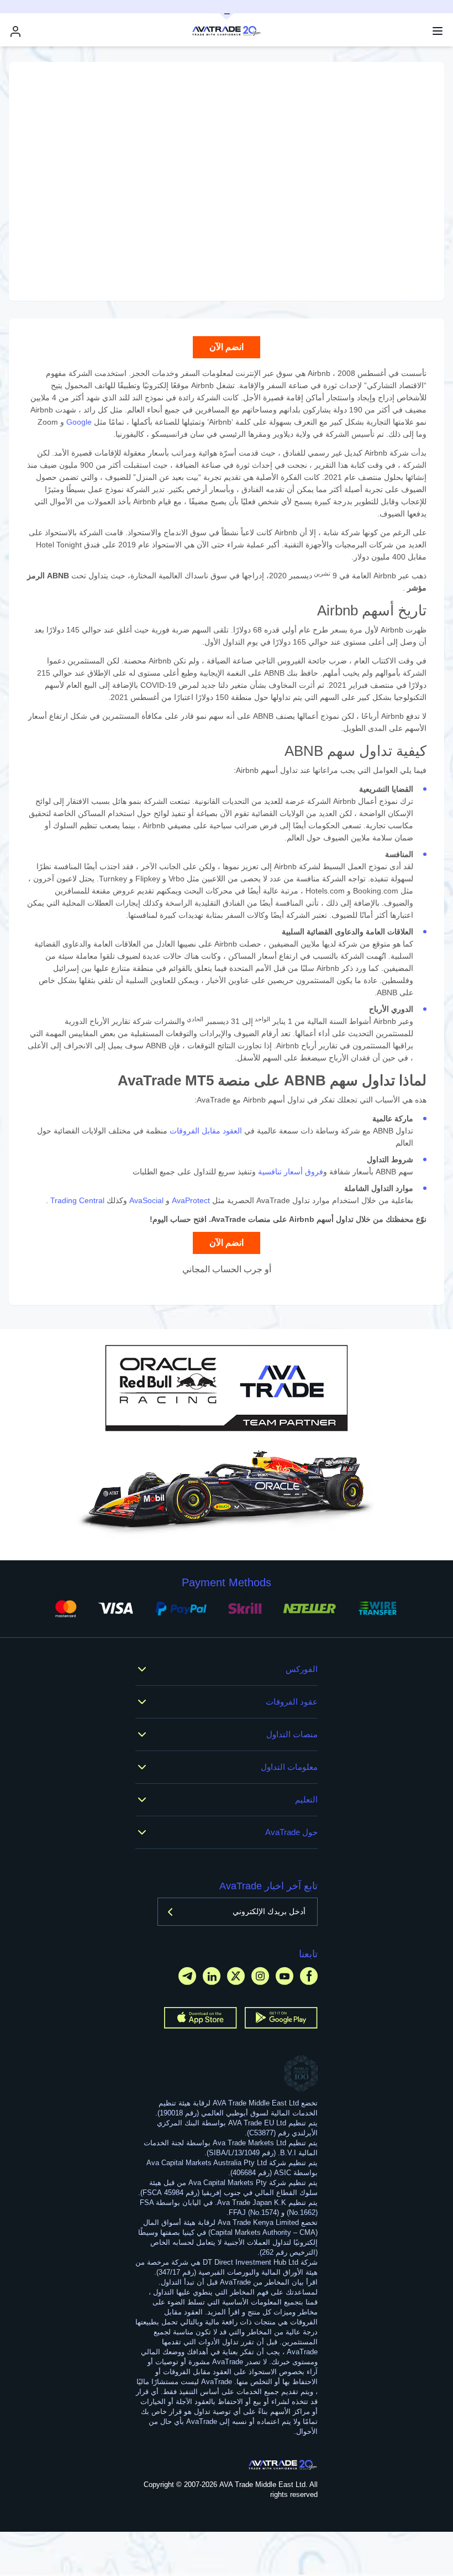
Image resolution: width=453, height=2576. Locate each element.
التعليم (306, 1799)
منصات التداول (292, 1734)
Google (79, 422)
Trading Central (77, 1200)
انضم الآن (227, 347)
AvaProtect (191, 1200)
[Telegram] (187, 1976)
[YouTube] (285, 1976)
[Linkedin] (212, 1976)
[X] (236, 1976)
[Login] (15, 31)
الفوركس (302, 1669)
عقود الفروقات (292, 1702)
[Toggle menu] (438, 31)
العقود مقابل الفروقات (206, 1131)
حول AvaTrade (291, 1832)
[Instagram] (260, 1976)
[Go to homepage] (283, 2465)
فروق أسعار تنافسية (291, 1172)
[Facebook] (309, 1976)
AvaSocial (146, 1200)
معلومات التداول (289, 1767)
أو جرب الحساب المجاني (227, 1269)
